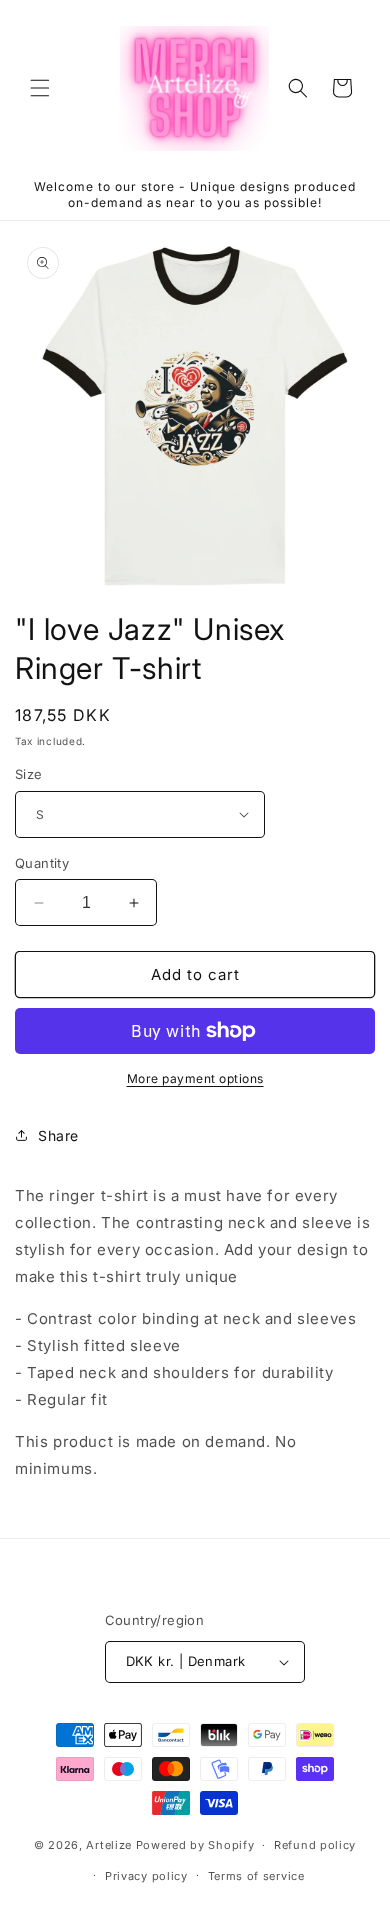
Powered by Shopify (195, 1845)
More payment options (195, 1078)
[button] (40, 88)
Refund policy (315, 1845)
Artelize (109, 1845)
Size (29, 774)
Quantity (42, 863)
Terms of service (256, 1876)
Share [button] (58, 1135)
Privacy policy (146, 1876)
